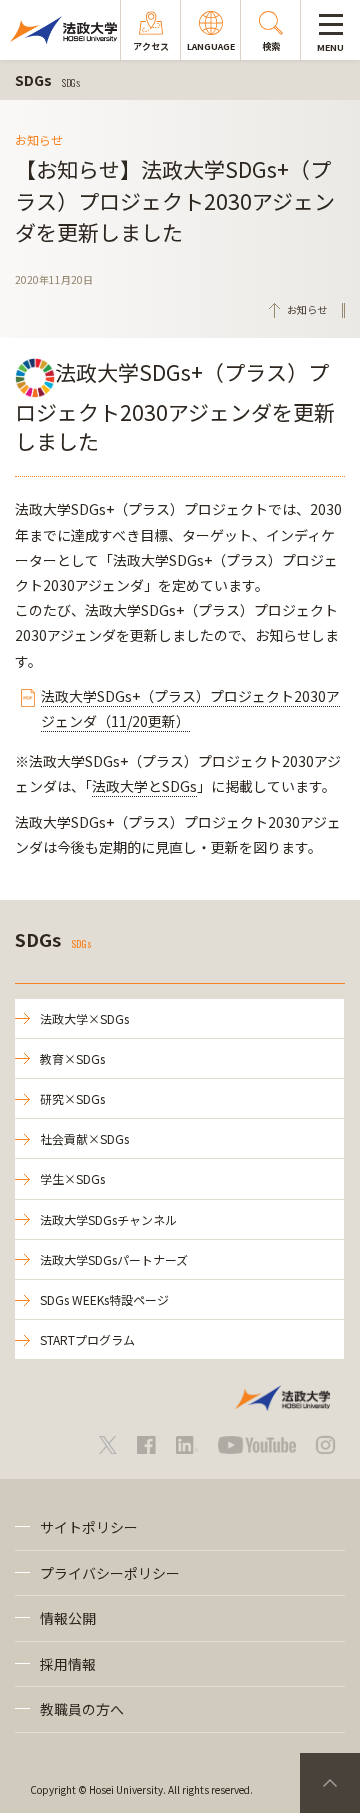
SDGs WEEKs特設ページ (104, 1299)
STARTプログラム (87, 1339)
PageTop (330, 1783)
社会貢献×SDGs (84, 1138)
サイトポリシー (89, 1527)
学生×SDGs (72, 1178)
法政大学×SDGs (84, 1018)
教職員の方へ (82, 1709)
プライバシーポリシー (110, 1573)
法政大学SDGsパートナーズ (114, 1259)
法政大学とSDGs (144, 786)
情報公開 (68, 1618)
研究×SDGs (72, 1098)
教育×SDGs (72, 1058)
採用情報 (68, 1664)
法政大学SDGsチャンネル (108, 1219)
